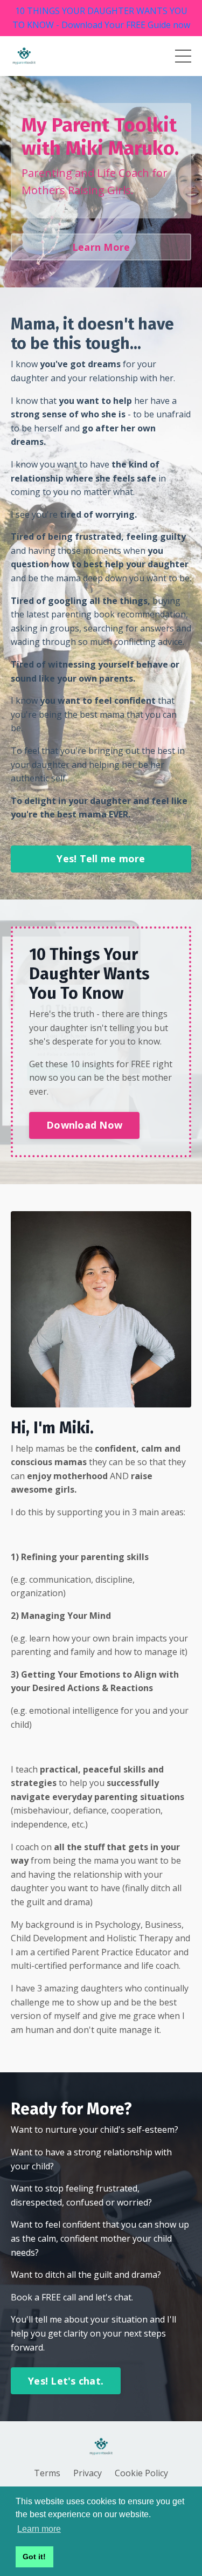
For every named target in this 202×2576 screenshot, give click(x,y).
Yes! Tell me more (101, 858)
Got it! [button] (34, 2557)
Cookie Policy (141, 2473)
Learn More (101, 247)
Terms (47, 2473)
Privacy (88, 2473)
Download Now (84, 1125)
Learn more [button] (39, 2529)
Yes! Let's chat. (66, 2381)
